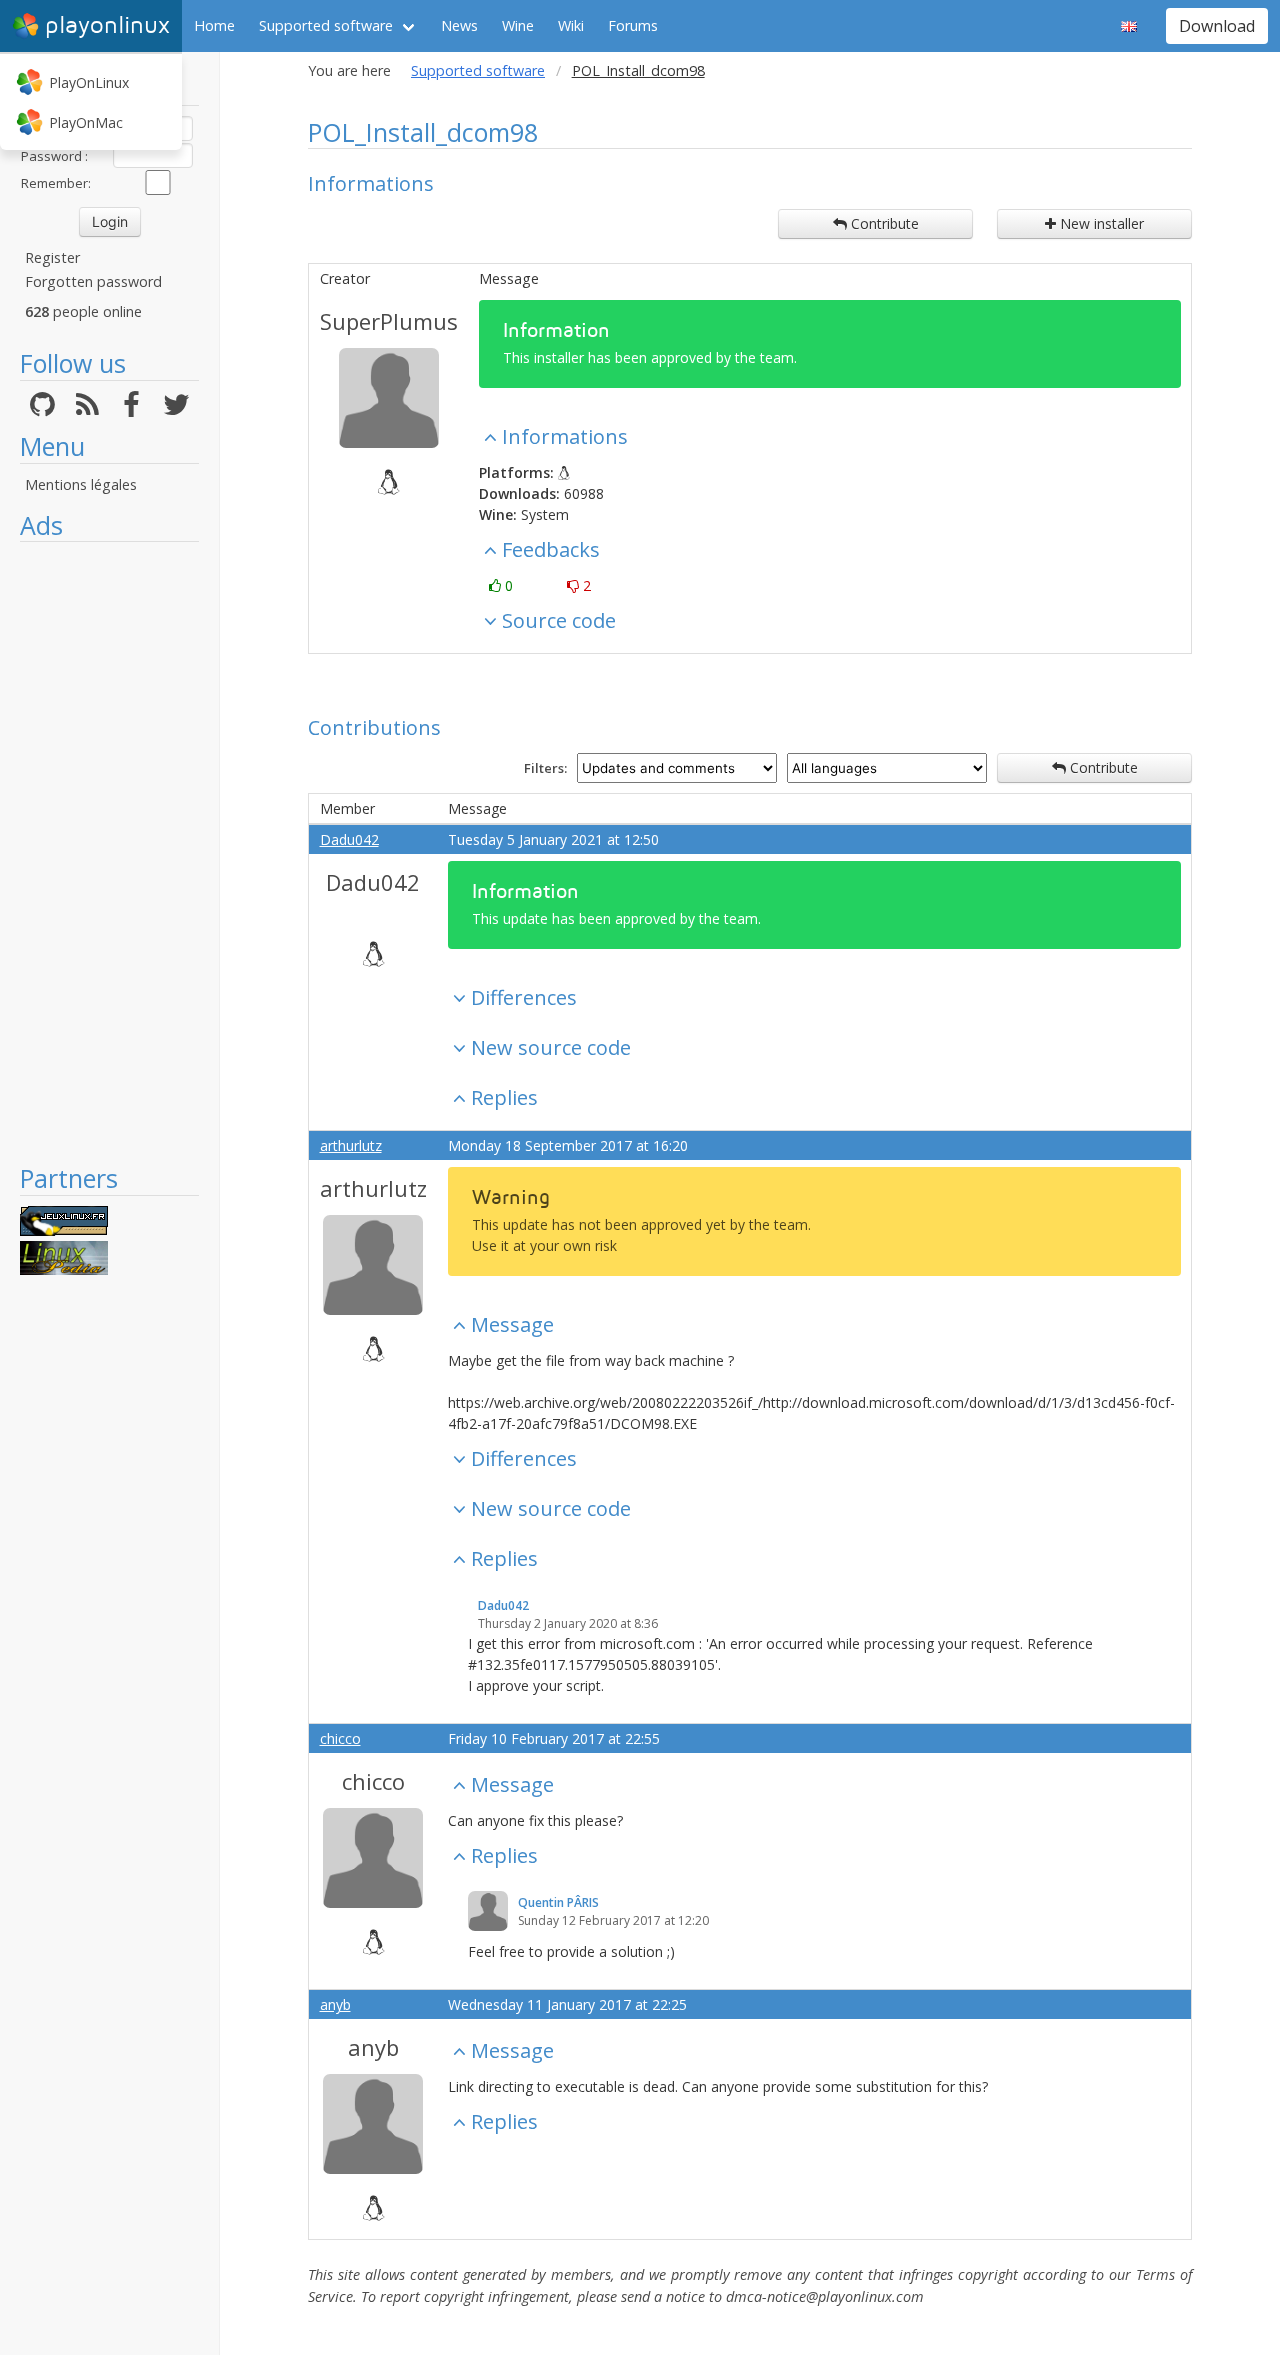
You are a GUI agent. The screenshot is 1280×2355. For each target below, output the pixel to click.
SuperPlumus (389, 321)
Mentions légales (81, 484)
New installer (1100, 223)
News (459, 25)
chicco (340, 1738)
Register (52, 257)
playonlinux (107, 25)
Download (1217, 26)
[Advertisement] (109, 852)
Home (214, 25)
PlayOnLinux (89, 82)
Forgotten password (93, 281)
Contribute (883, 223)
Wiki (571, 25)
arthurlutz (351, 1145)
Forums (633, 25)
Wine (518, 25)
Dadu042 (349, 839)
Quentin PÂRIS (558, 1902)
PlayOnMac (86, 122)
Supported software (326, 25)
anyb (335, 2004)
